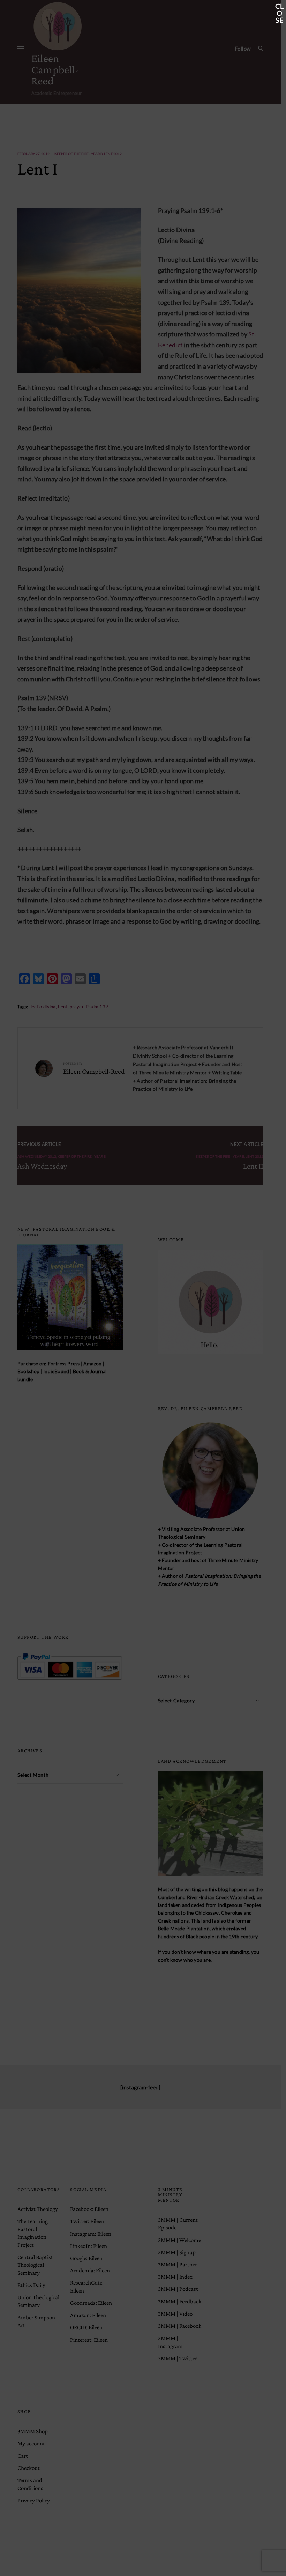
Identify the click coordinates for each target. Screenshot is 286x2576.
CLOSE (279, 7)
